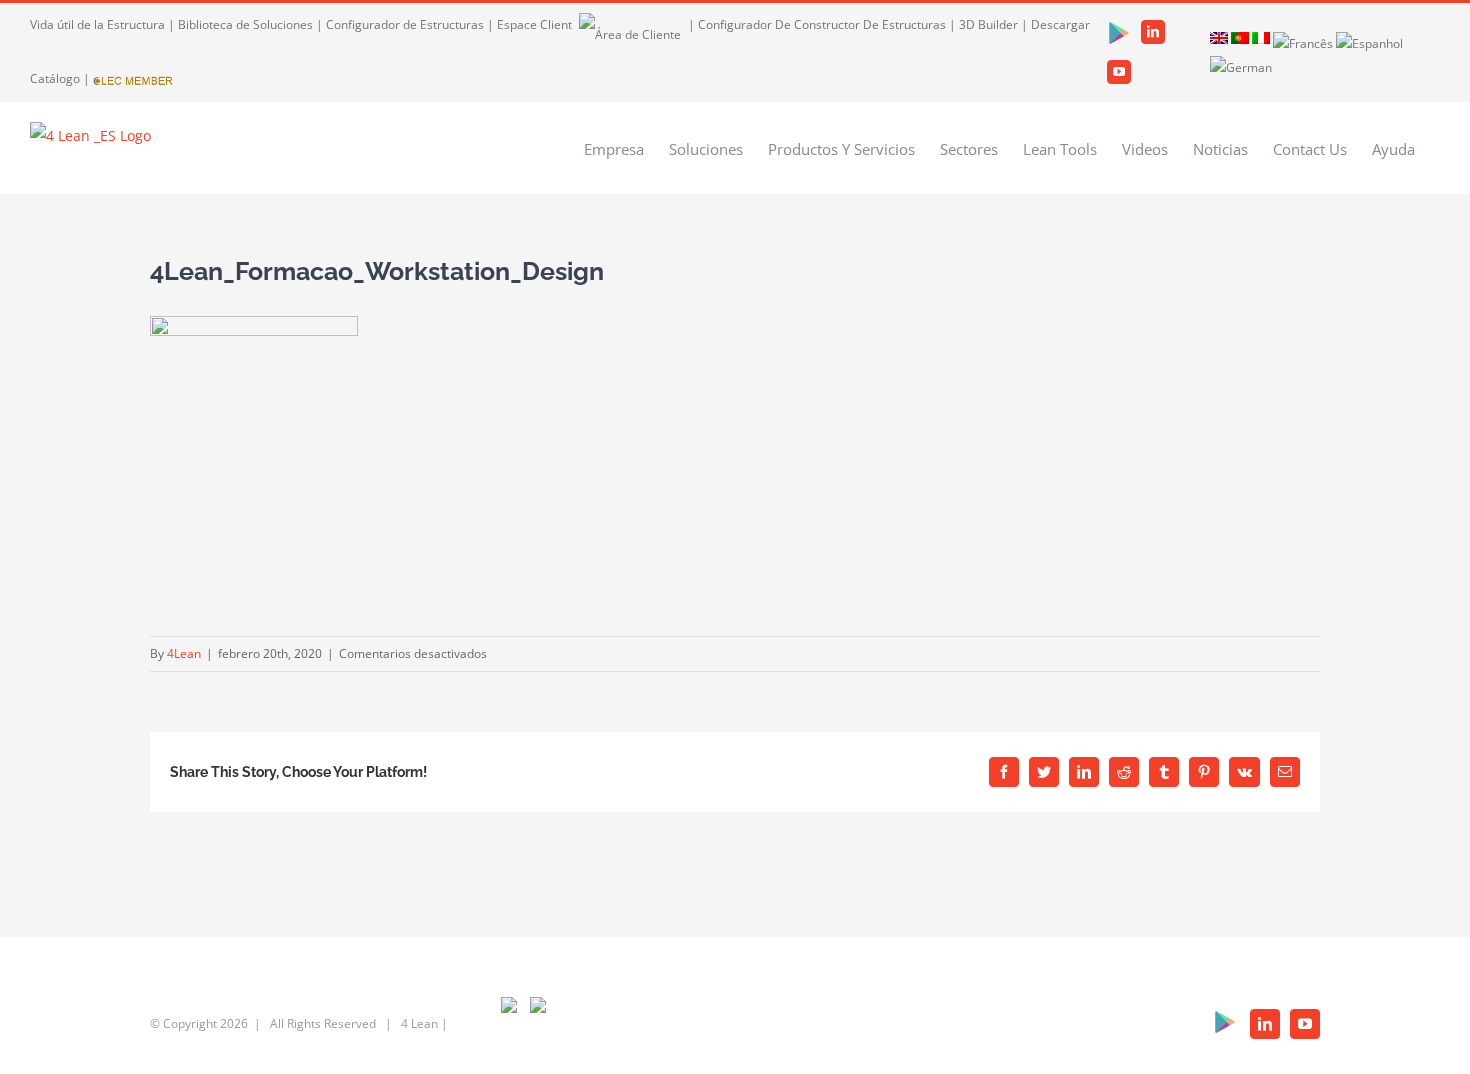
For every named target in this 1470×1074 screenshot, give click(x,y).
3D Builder (988, 24)
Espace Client (536, 24)
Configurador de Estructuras (405, 24)
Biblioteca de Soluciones (245, 24)
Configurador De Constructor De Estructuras (822, 24)
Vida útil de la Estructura (97, 24)
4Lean (184, 653)
